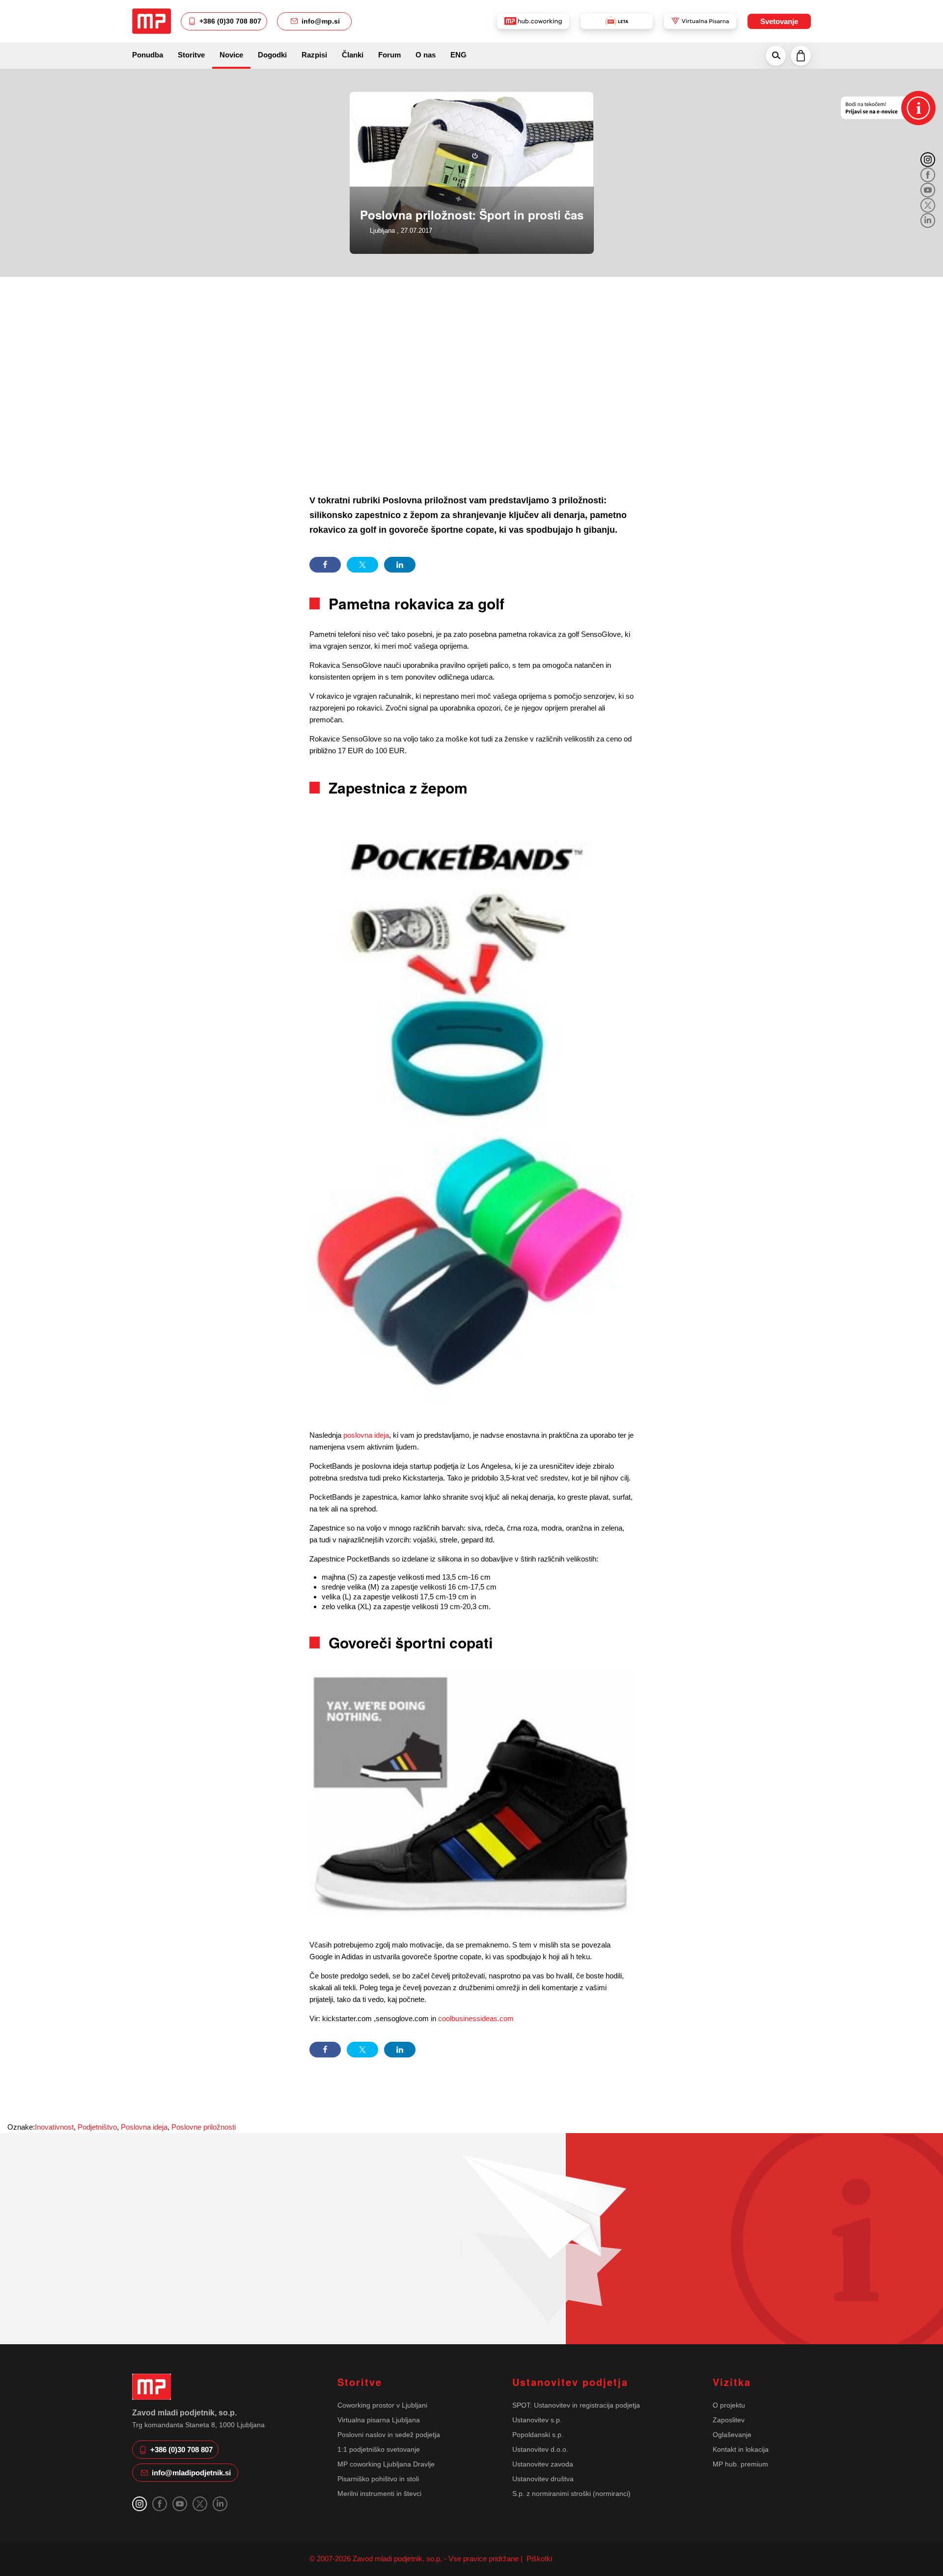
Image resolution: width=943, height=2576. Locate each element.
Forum (389, 55)
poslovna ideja (366, 1435)
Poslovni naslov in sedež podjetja (389, 2435)
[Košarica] (801, 55)
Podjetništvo (97, 2127)
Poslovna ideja (144, 2127)
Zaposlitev (729, 2420)
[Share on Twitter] (362, 565)
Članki (353, 55)
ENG (458, 55)
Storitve (191, 55)
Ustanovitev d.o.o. (540, 2449)
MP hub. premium (740, 2464)
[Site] (152, 21)
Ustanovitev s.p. (537, 2420)
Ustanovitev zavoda (543, 2464)
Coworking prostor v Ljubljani (382, 2405)
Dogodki (272, 55)
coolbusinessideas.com (476, 2018)
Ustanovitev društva (543, 2479)
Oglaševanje (732, 2435)
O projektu (729, 2405)
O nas (426, 55)
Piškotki (538, 2559)
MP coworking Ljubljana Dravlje (386, 2464)
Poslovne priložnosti (204, 2127)
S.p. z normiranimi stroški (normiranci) (571, 2494)
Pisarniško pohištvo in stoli (378, 2479)
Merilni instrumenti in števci (379, 2494)
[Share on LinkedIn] (400, 565)
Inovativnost (54, 2127)
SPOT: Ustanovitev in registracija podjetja (576, 2405)
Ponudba (148, 55)
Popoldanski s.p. (538, 2435)
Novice (231, 55)
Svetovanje (779, 21)
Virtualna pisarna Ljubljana (379, 2420)
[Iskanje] (776, 55)
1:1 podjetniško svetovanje (379, 2449)
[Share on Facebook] (325, 565)
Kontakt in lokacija (741, 2449)
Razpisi (314, 55)
